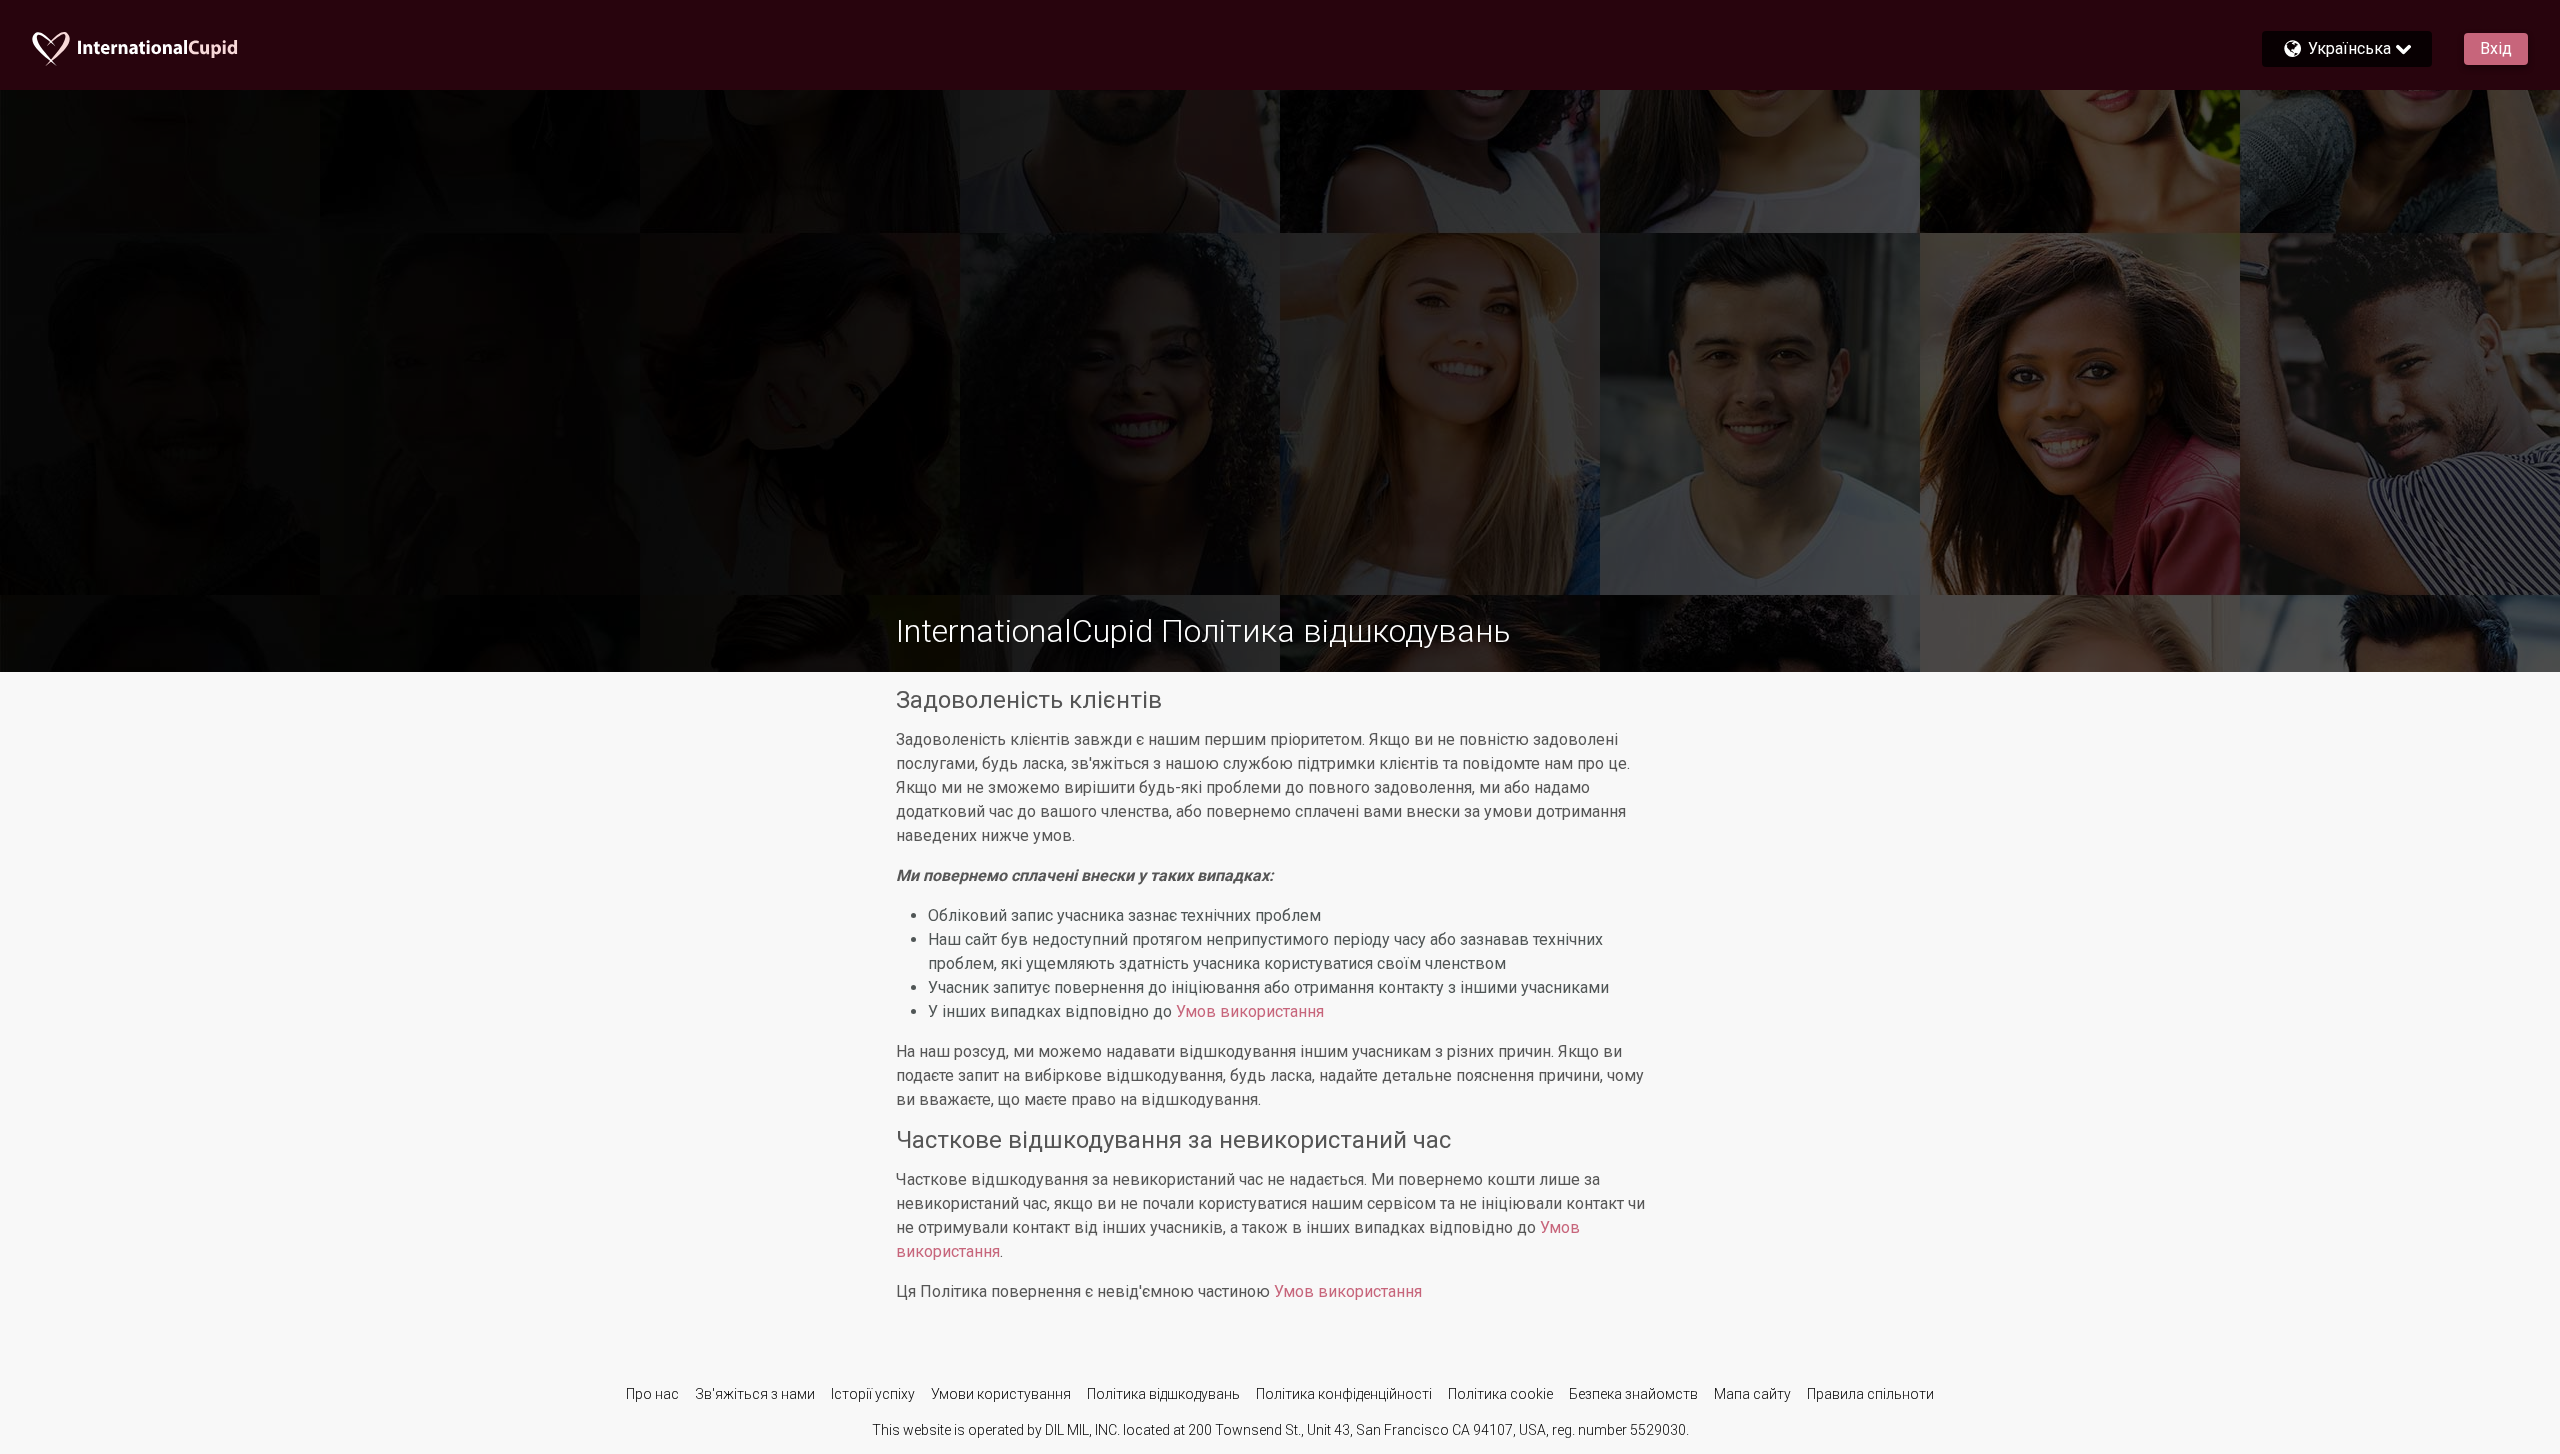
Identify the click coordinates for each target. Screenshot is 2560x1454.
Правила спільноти (1870, 1394)
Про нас (652, 1394)
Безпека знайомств (1633, 1394)
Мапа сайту (1752, 1394)
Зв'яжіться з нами (755, 1394)
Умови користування (1001, 1394)
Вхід (2496, 48)
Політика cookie (1500, 1394)
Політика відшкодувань (1163, 1394)
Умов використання (1250, 1011)
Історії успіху (873, 1394)
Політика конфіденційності (1344, 1394)
